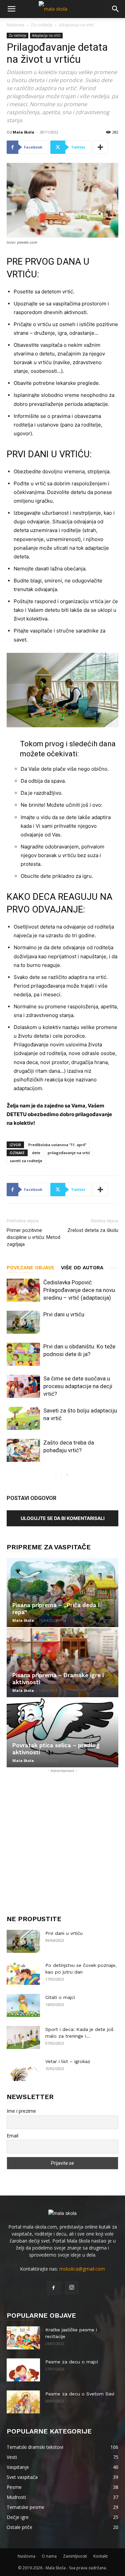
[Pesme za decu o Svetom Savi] (23, 2402)
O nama (49, 2556)
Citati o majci (60, 1997)
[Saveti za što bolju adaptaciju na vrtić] (23, 1418)
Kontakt (100, 2556)
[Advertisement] (62, 1837)
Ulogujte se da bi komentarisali (63, 1518)
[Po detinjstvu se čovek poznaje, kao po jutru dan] (23, 1973)
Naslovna (15, 25)
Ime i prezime (21, 2111)
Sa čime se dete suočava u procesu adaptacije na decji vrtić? (78, 1386)
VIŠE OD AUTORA (82, 1268)
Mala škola (23, 132)
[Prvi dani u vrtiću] (23, 1322)
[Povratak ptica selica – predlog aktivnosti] (62, 1733)
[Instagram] (72, 2288)
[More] (101, 147)
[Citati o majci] (23, 2005)
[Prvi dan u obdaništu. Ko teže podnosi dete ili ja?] (23, 1354)
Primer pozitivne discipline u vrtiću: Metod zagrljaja (33, 1237)
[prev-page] (56, 1475)
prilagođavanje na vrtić (69, 1153)
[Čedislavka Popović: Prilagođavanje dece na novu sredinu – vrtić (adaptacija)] (23, 1290)
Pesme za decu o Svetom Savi (80, 2394)
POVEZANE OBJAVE (30, 1268)
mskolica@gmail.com (82, 2269)
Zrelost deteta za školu (93, 1230)
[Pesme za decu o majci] (23, 2370)
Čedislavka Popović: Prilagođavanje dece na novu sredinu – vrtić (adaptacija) (79, 1290)
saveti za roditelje (26, 1161)
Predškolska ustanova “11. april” (57, 1145)
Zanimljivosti (75, 2556)
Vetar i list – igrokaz (68, 2061)
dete (36, 1153)
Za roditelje (42, 25)
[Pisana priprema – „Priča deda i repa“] (62, 1593)
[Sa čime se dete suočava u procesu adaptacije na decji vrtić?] (23, 1386)
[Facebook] (54, 2288)
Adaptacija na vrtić (76, 25)
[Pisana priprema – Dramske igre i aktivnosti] (62, 1663)
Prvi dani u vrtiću (64, 1314)
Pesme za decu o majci (72, 2362)
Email (12, 2136)
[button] (11, 9)
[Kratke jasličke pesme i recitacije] (23, 2338)
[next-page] (67, 1475)
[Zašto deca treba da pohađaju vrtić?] (23, 1450)
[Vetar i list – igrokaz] (23, 2070)
